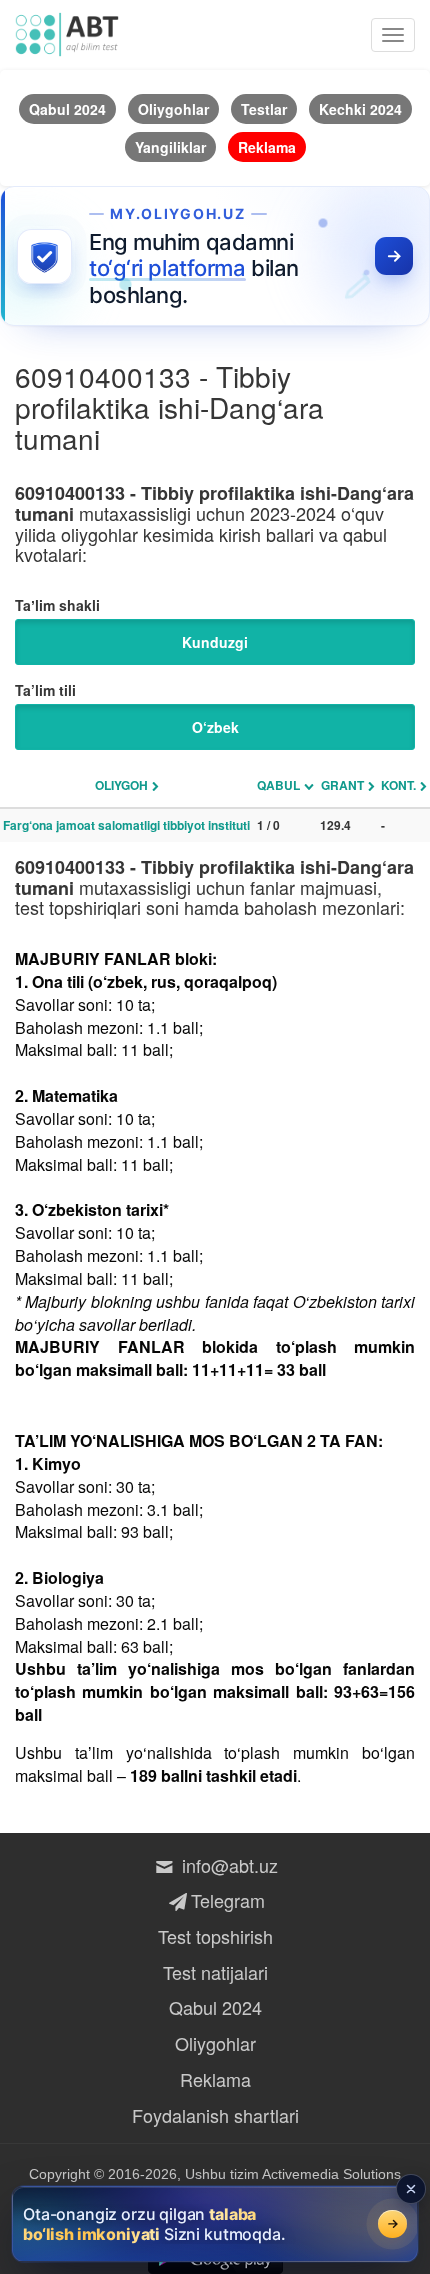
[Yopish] (411, 2189)
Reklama (215, 2079)
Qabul (278, 785)
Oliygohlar (215, 2043)
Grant (342, 785)
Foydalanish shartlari (215, 2115)
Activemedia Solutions (331, 2174)
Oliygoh (121, 785)
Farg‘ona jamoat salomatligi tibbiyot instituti (126, 825)
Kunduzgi (215, 642)
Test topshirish (215, 1936)
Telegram (227, 1900)
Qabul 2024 (215, 2007)
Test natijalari (215, 1972)
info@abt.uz (227, 1865)
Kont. (398, 785)
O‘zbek (215, 727)
